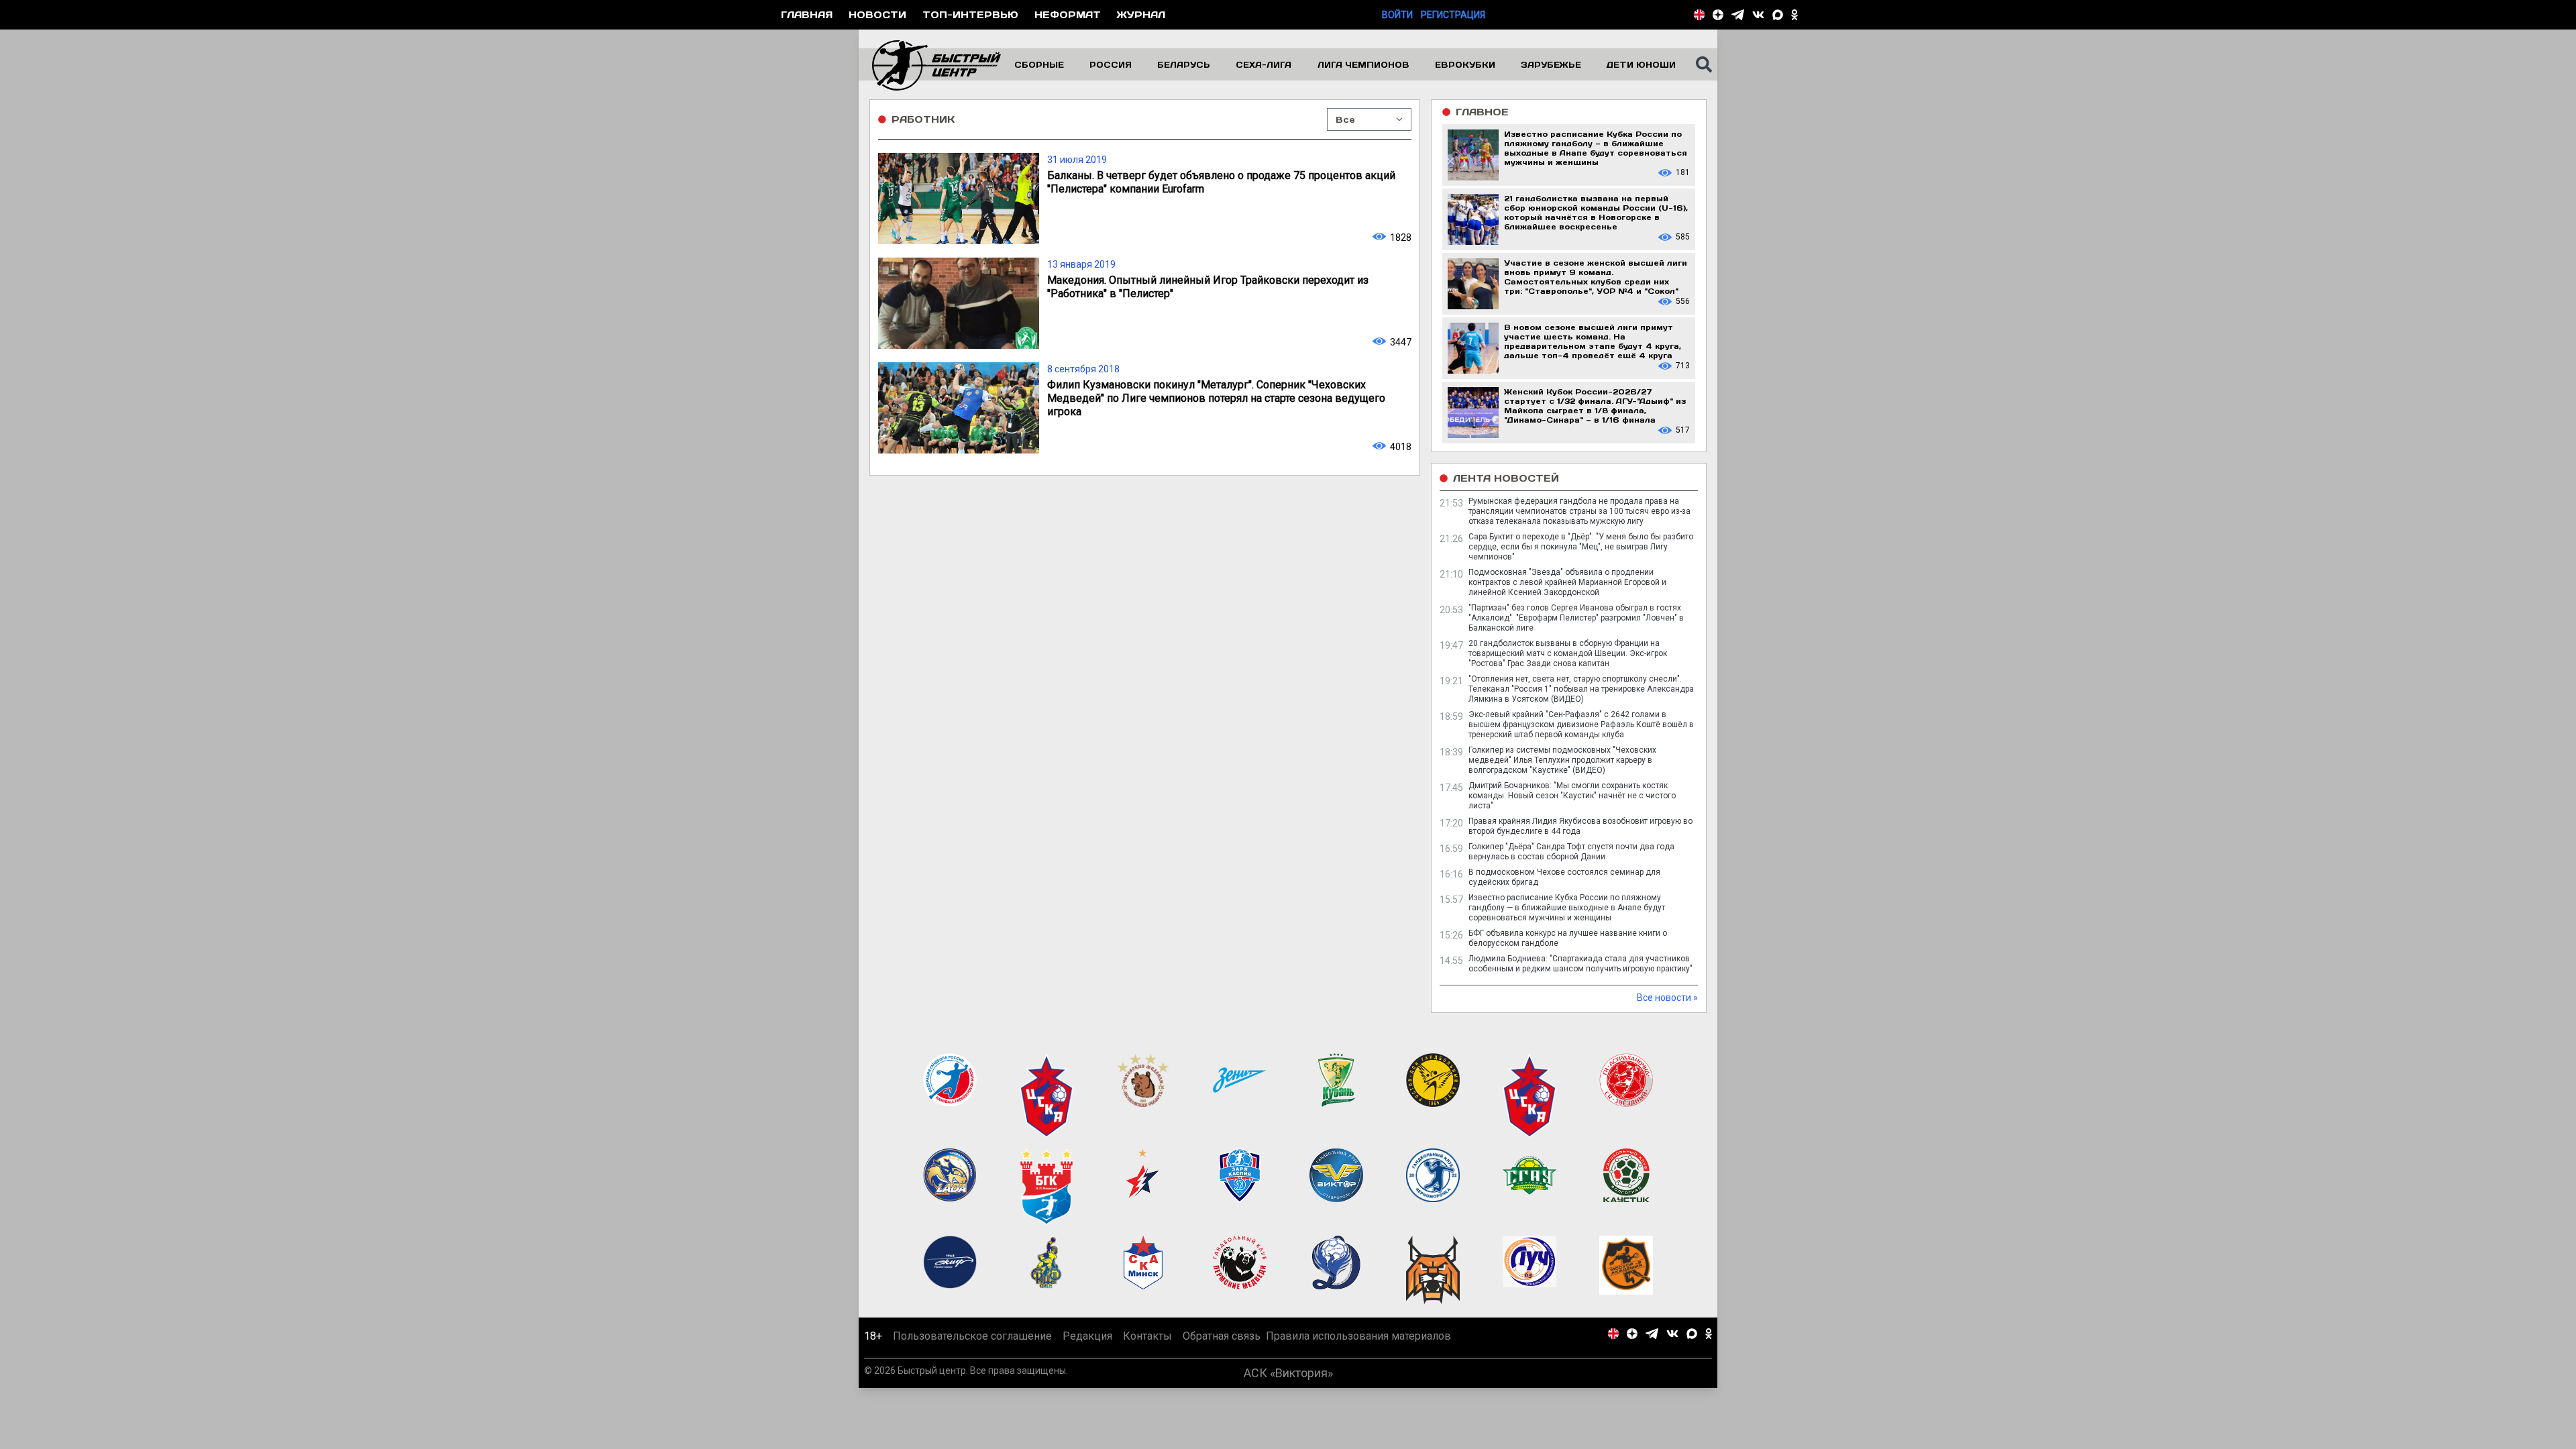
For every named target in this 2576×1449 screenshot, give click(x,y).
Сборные (1039, 64)
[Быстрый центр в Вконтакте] (1758, 15)
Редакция (1087, 1336)
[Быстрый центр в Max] (1778, 15)
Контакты (1147, 1336)
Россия (1111, 64)
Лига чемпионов (1363, 64)
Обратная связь (1222, 1336)
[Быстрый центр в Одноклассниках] (1794, 15)
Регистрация (1453, 15)
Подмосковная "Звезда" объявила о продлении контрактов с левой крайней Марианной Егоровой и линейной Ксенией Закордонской (1567, 582)
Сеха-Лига (1264, 64)
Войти (1397, 15)
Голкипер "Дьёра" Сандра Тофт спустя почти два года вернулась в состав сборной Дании (1571, 852)
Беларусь (1184, 64)
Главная (807, 14)
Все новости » (1667, 998)
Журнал (1141, 14)
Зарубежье (1551, 64)
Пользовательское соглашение (972, 1336)
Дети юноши (1641, 64)
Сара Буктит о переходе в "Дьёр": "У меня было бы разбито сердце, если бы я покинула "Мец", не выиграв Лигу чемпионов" (1581, 547)
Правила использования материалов (1358, 1336)
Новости (877, 14)
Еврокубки (1465, 64)
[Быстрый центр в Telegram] (1738, 15)
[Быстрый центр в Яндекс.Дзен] (1718, 15)
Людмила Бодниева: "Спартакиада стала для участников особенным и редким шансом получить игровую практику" (1580, 964)
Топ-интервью (970, 14)
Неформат (1068, 14)
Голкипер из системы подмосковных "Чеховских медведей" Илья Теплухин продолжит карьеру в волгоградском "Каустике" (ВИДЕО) (1562, 760)
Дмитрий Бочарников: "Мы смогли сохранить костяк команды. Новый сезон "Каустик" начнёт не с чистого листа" (1572, 796)
